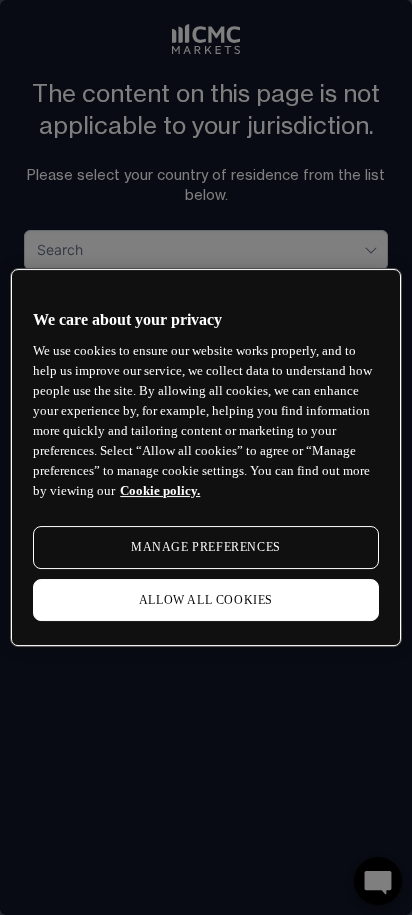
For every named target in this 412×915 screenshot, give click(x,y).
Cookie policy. (160, 490)
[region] (205, 458)
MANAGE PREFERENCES (206, 547)
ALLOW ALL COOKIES (206, 600)
